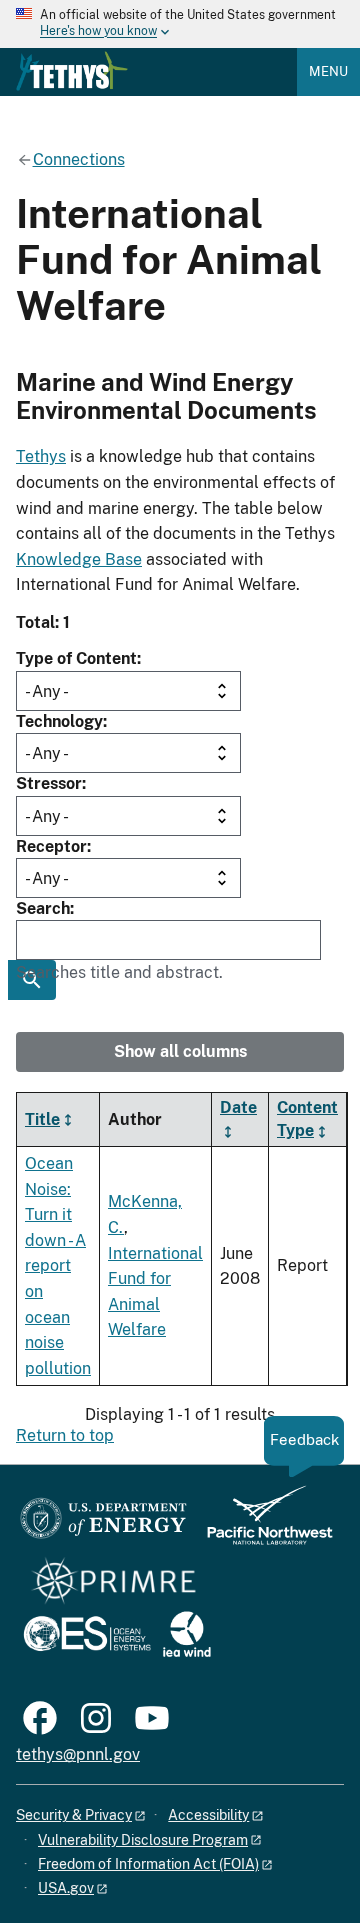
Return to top (65, 1435)
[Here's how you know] (180, 24)
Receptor (51, 846)
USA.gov (66, 1888)
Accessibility (208, 1815)
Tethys (41, 456)
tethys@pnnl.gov (78, 1754)
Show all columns (180, 1051)
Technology (59, 721)
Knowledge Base (79, 559)
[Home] (72, 71)
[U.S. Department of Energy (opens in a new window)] (103, 1524)
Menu (328, 71)
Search (43, 908)
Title (42, 1119)
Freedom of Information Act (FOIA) (148, 1864)
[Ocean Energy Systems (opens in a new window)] (88, 1635)
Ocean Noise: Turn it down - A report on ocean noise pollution (58, 1266)
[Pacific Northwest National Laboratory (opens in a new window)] (262, 1524)
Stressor (49, 783)
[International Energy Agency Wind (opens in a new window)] (187, 1635)
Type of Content (76, 658)
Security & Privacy (74, 1815)
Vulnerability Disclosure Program (143, 1840)
